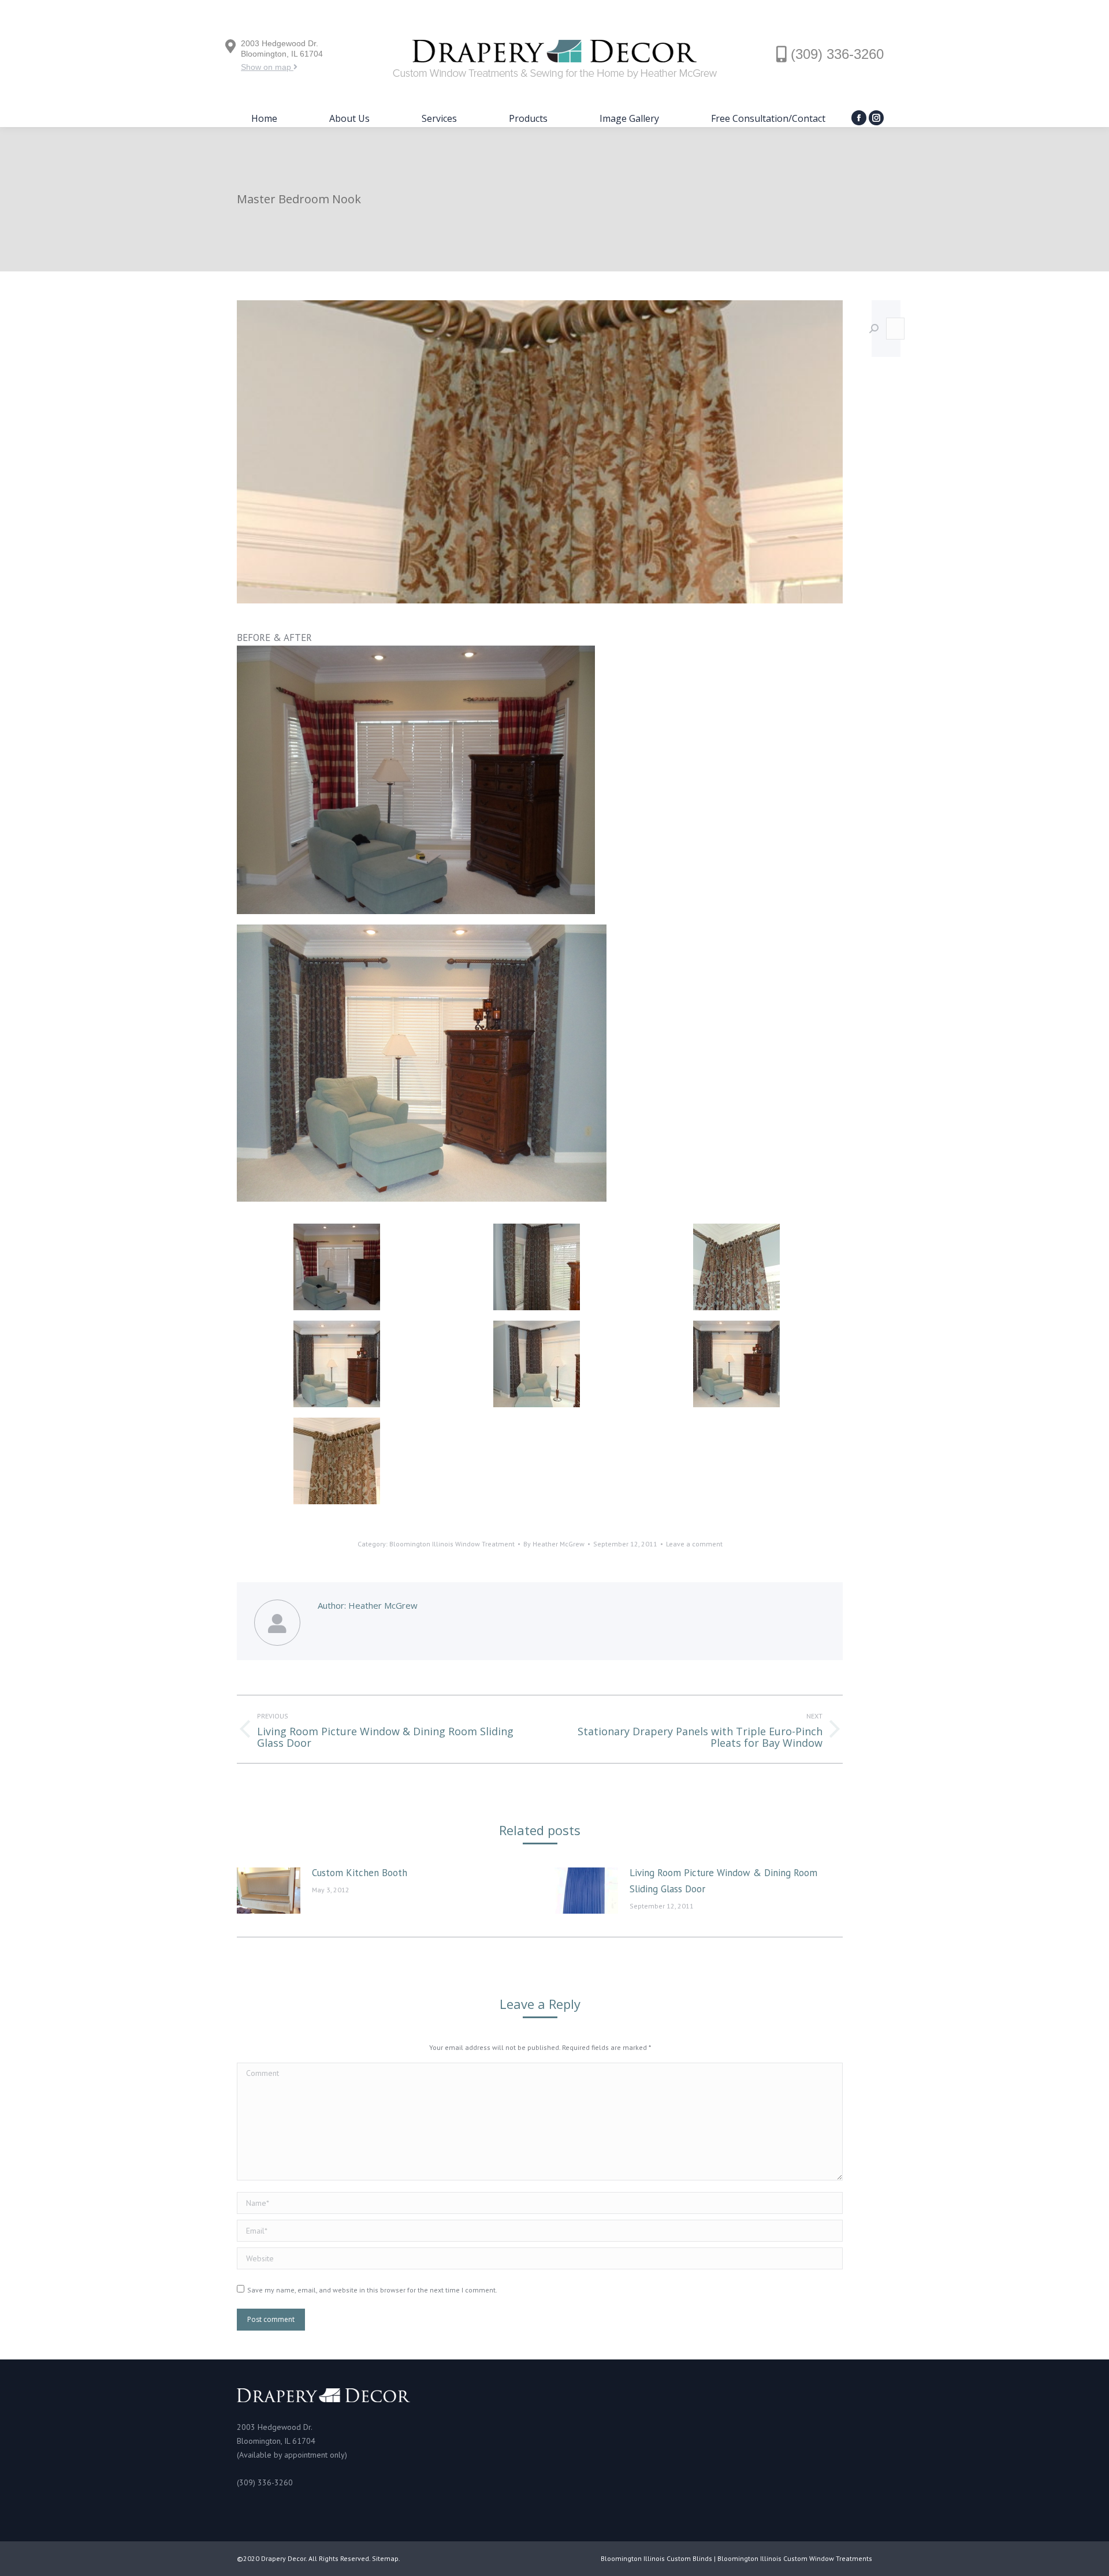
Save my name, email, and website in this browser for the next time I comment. (372, 2290)
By (554, 1544)
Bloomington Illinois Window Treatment (452, 1544)
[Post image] (269, 1891)
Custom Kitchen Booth (360, 1873)
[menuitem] (264, 118)
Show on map (267, 67)
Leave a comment (694, 1544)
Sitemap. (386, 2558)
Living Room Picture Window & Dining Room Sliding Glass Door (723, 1881)
